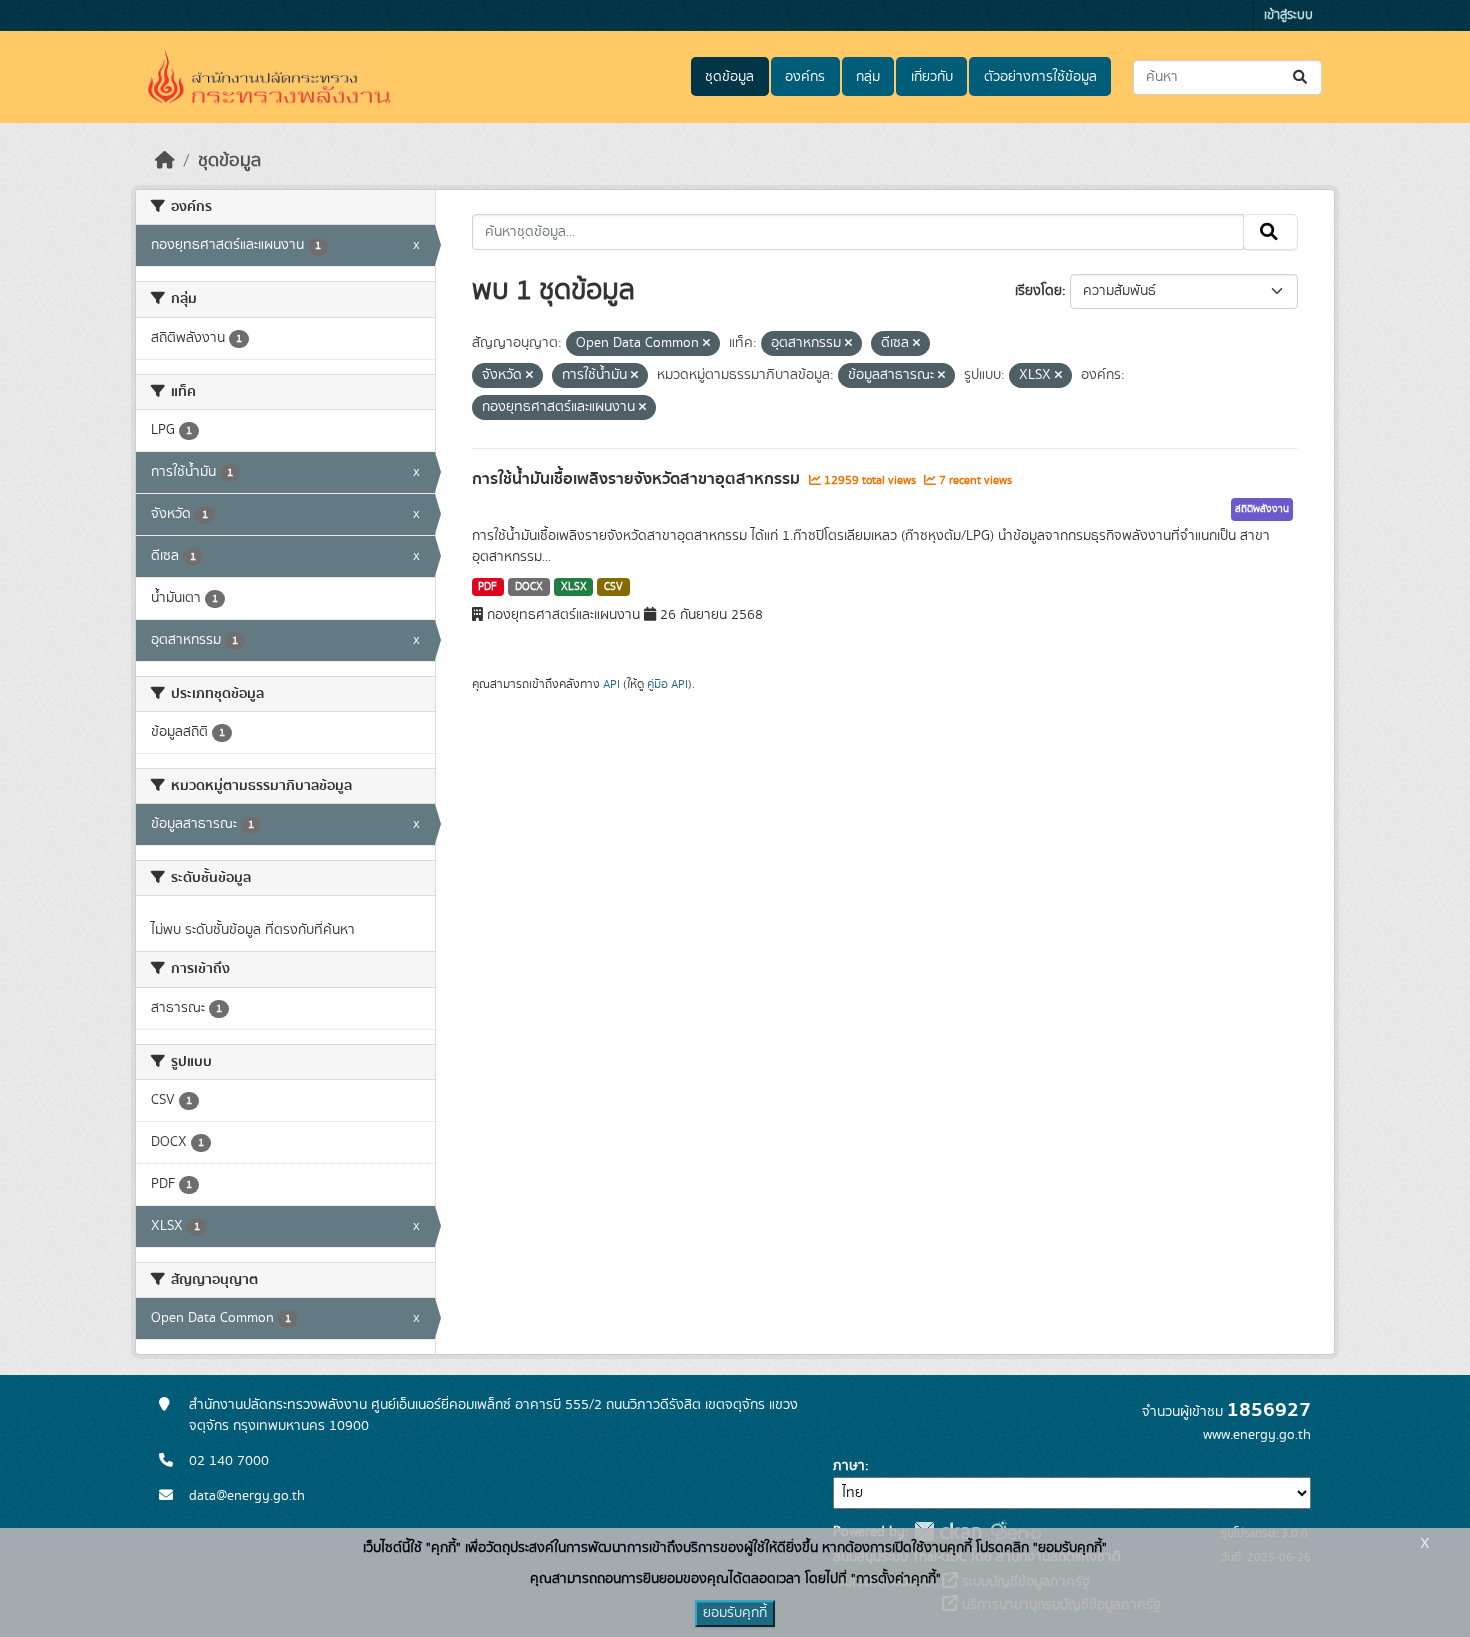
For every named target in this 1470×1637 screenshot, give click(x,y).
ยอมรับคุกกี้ (735, 1613)
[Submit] (1301, 77)
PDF (487, 587)
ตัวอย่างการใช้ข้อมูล (1040, 77)
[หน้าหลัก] (165, 161)
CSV (613, 587)
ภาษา (849, 1466)
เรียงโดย (1038, 291)
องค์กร (805, 77)
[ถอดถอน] (706, 344)
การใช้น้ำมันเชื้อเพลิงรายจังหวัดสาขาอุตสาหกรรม (638, 479)
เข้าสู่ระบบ (1288, 15)
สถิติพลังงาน (1262, 509)
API (611, 684)
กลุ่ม (868, 77)
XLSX (574, 587)
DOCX (529, 587)
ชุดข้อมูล (729, 77)
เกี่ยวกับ (932, 77)
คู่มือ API (667, 684)
